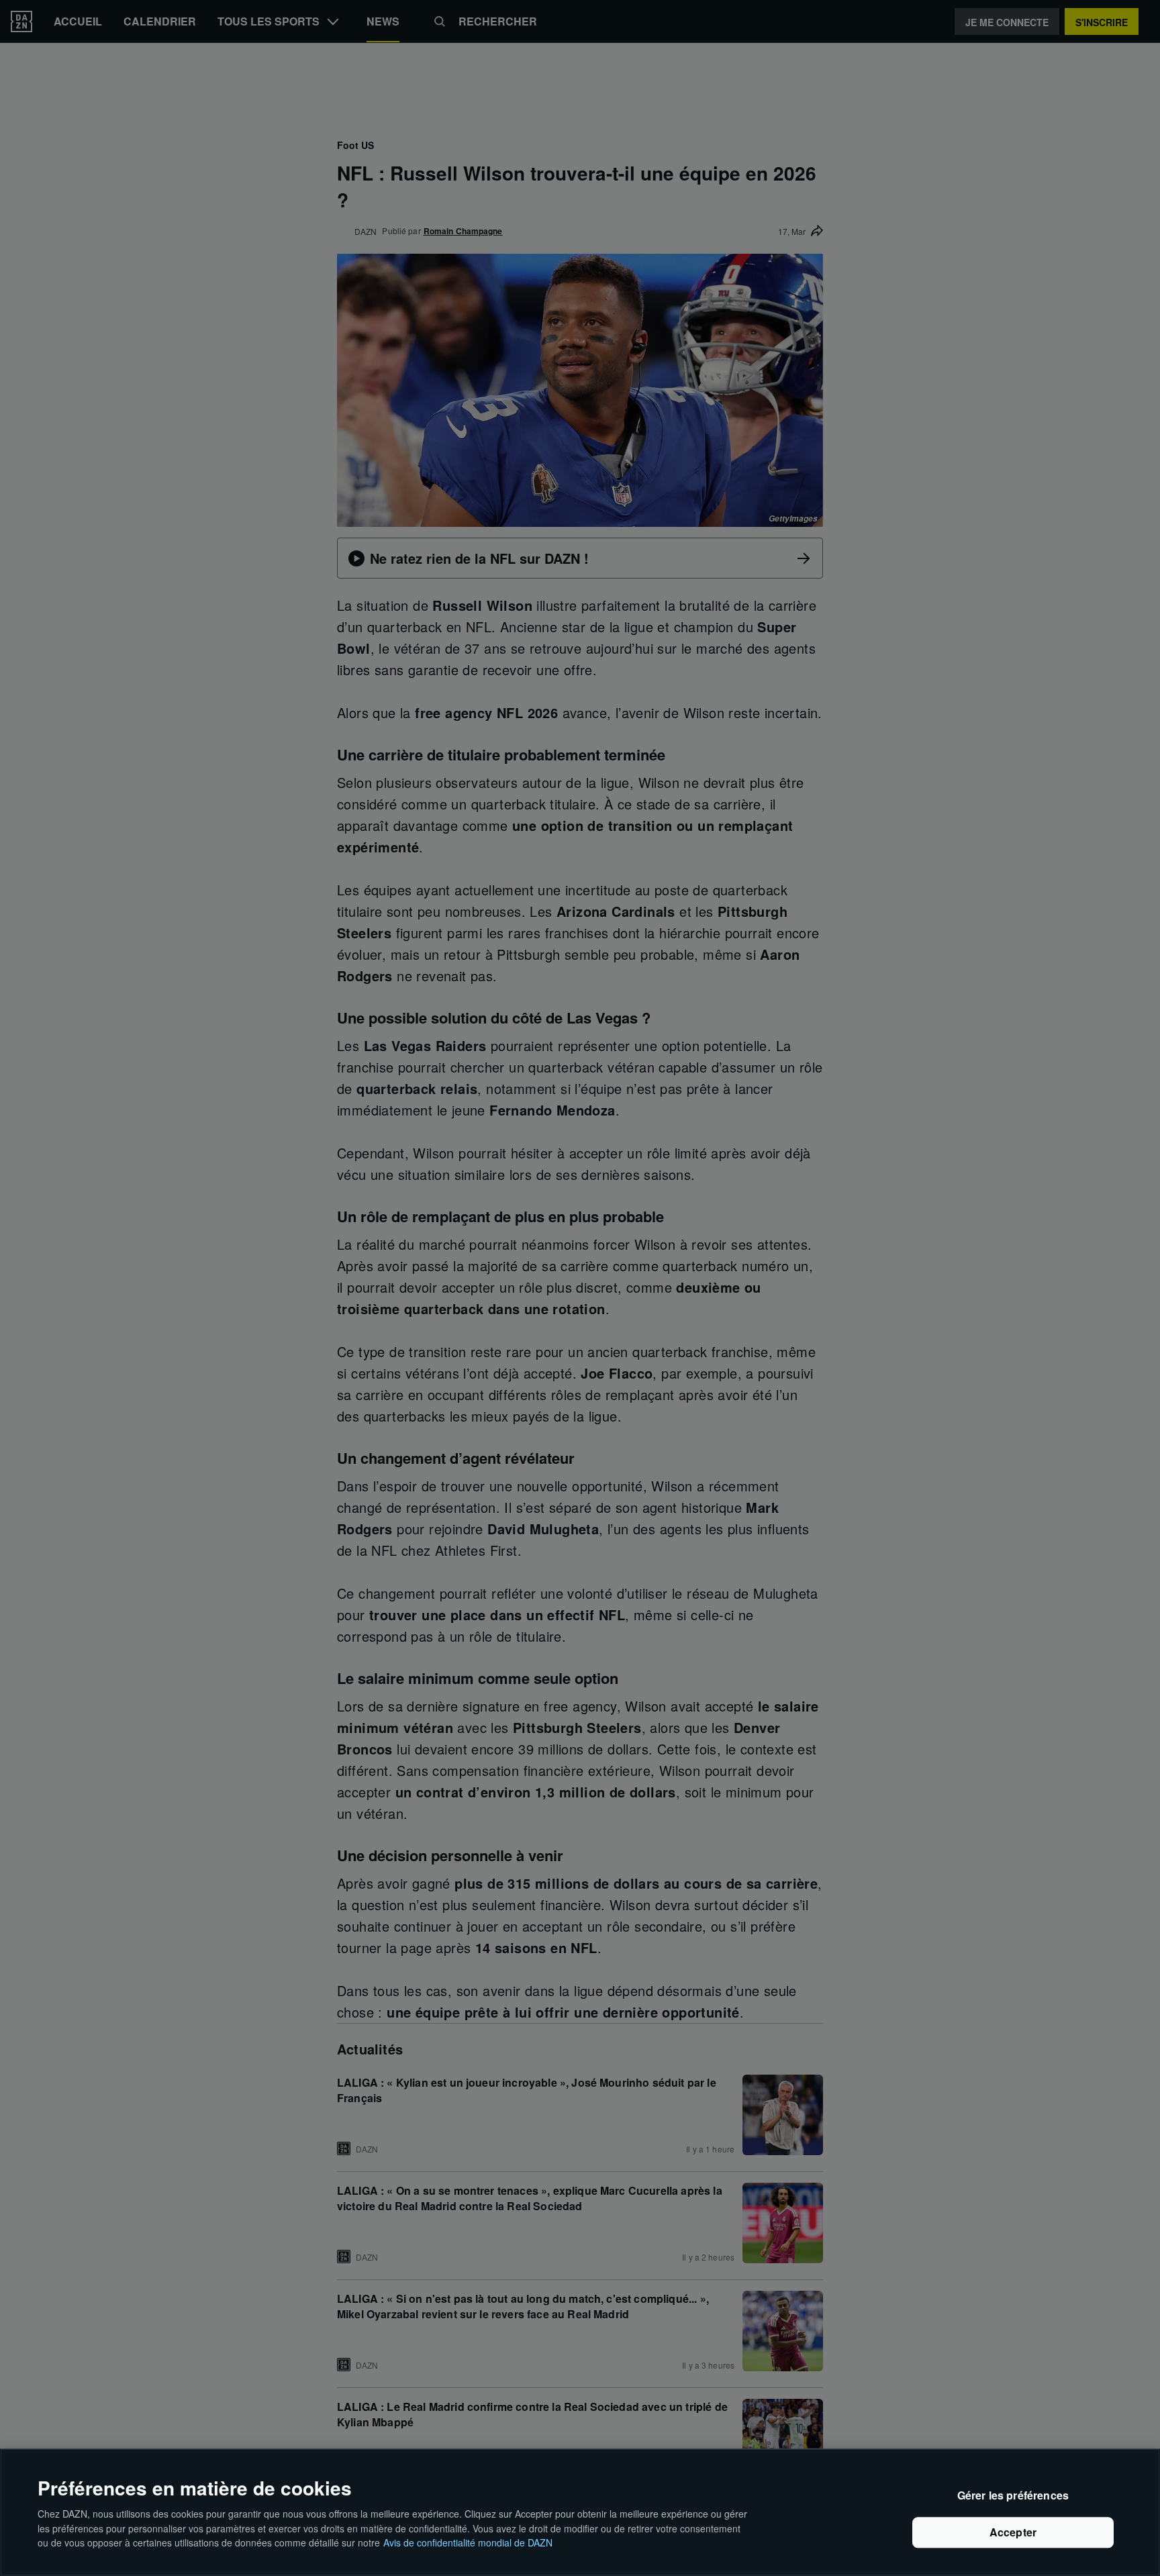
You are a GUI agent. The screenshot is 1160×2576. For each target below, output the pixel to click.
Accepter (1013, 2533)
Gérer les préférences (1013, 2496)
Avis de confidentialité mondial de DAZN (468, 2542)
